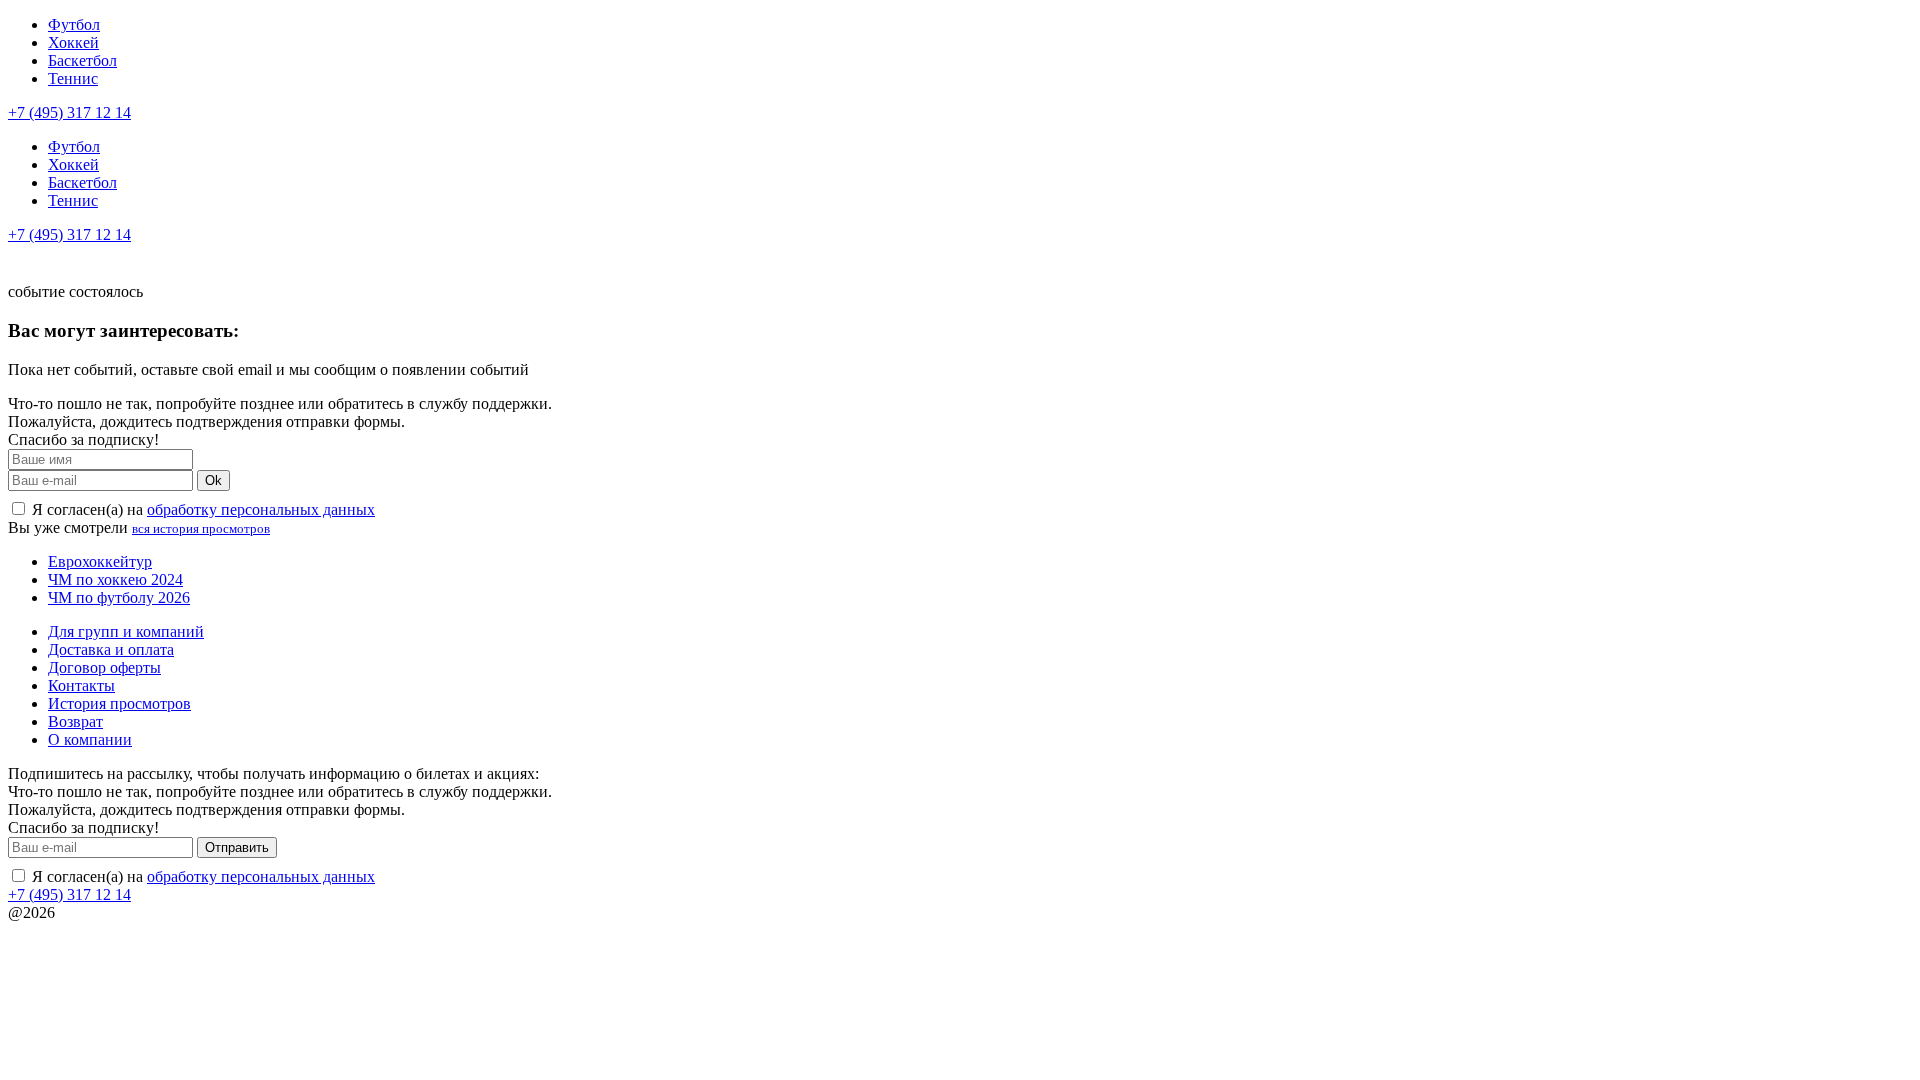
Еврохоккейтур (100, 561)
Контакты (81, 685)
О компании (90, 739)
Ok (213, 480)
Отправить (237, 847)
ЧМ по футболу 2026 (119, 597)
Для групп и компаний (126, 631)
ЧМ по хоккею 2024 (115, 579)
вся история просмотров (201, 528)
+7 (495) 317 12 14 (69, 112)
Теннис (73, 78)
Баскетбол (82, 60)
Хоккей (73, 42)
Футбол (74, 24)
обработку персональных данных (261, 509)
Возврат (75, 721)
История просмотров (119, 703)
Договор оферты (104, 667)
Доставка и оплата (111, 649)
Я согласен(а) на (201, 509)
